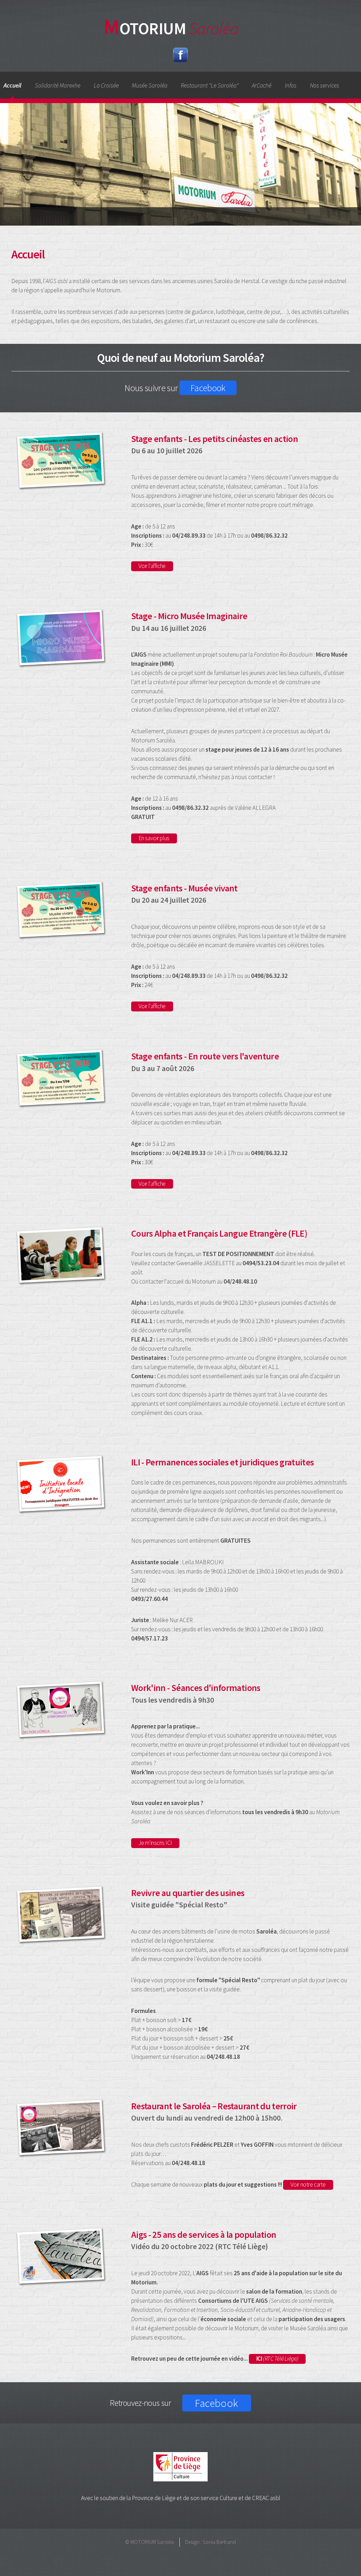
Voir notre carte (308, 2184)
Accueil (13, 85)
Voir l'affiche (152, 566)
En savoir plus (154, 838)
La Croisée (106, 85)
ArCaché (262, 85)
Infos (291, 85)
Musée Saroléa (150, 85)
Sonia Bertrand (219, 2542)
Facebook (208, 388)
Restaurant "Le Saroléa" (210, 85)
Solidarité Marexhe (58, 85)
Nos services (325, 85)
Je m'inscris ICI (155, 1843)
